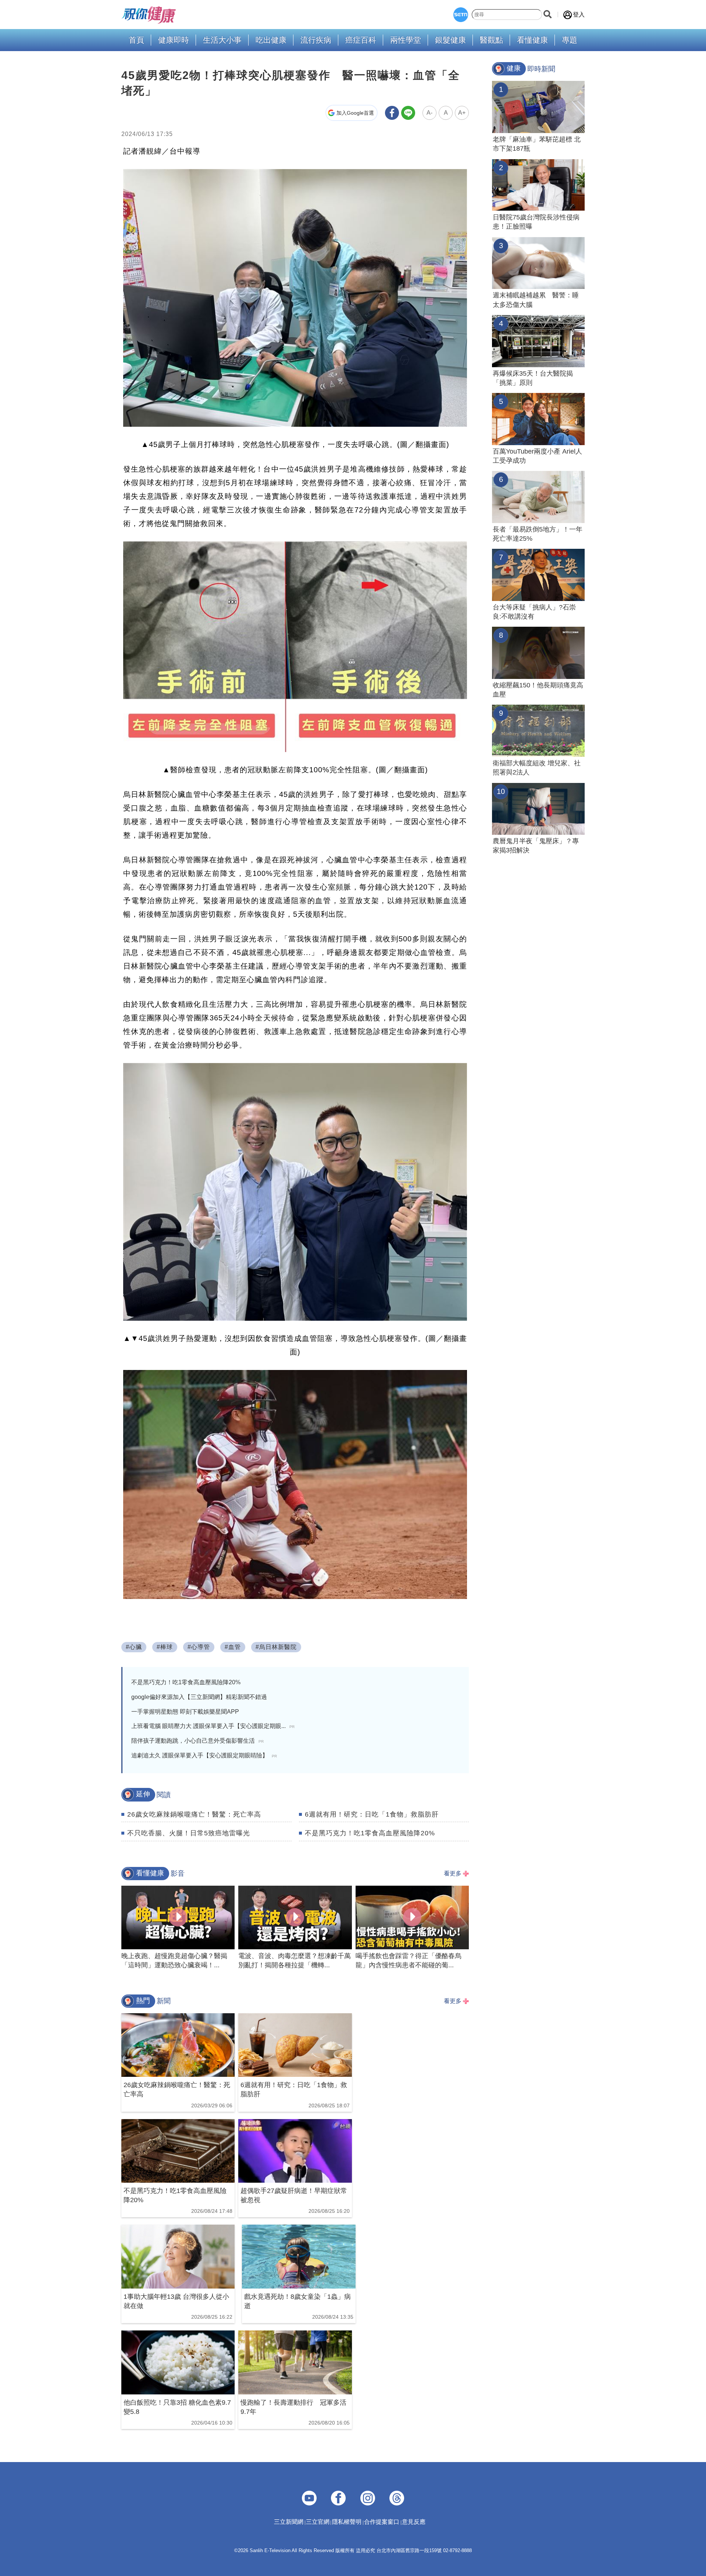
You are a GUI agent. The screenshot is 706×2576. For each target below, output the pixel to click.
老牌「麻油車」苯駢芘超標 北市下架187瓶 (537, 144)
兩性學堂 (406, 40)
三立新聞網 (289, 2522)
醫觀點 (491, 40)
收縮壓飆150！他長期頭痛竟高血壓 (538, 690)
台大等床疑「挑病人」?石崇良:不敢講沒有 (534, 612)
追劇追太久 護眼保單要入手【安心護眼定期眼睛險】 (204, 1755)
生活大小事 (222, 40)
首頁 (136, 40)
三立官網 (318, 2522)
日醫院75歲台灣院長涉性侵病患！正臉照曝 (536, 222)
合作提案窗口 (382, 2522)
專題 (570, 40)
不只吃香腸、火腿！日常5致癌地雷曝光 (189, 1833)
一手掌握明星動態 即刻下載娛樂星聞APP (185, 1712)
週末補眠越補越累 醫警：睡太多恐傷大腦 (536, 300)
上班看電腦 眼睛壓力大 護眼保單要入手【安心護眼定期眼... (213, 1726)
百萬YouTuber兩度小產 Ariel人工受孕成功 (537, 456)
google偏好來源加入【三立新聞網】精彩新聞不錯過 (199, 1697)
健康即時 (174, 40)
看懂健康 (532, 40)
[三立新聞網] (461, 15)
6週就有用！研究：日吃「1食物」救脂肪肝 (372, 1814)
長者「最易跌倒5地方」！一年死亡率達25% (538, 534)
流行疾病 (316, 40)
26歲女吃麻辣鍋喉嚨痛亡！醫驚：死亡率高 (194, 1814)
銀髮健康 (450, 40)
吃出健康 (271, 40)
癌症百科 (361, 40)
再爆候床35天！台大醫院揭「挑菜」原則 (533, 378)
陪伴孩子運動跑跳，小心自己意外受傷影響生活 (197, 1741)
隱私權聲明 (347, 2522)
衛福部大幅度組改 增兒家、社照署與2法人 (537, 768)
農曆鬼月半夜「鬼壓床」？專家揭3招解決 (536, 846)
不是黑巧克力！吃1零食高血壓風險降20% (186, 1682)
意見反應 (414, 2522)
